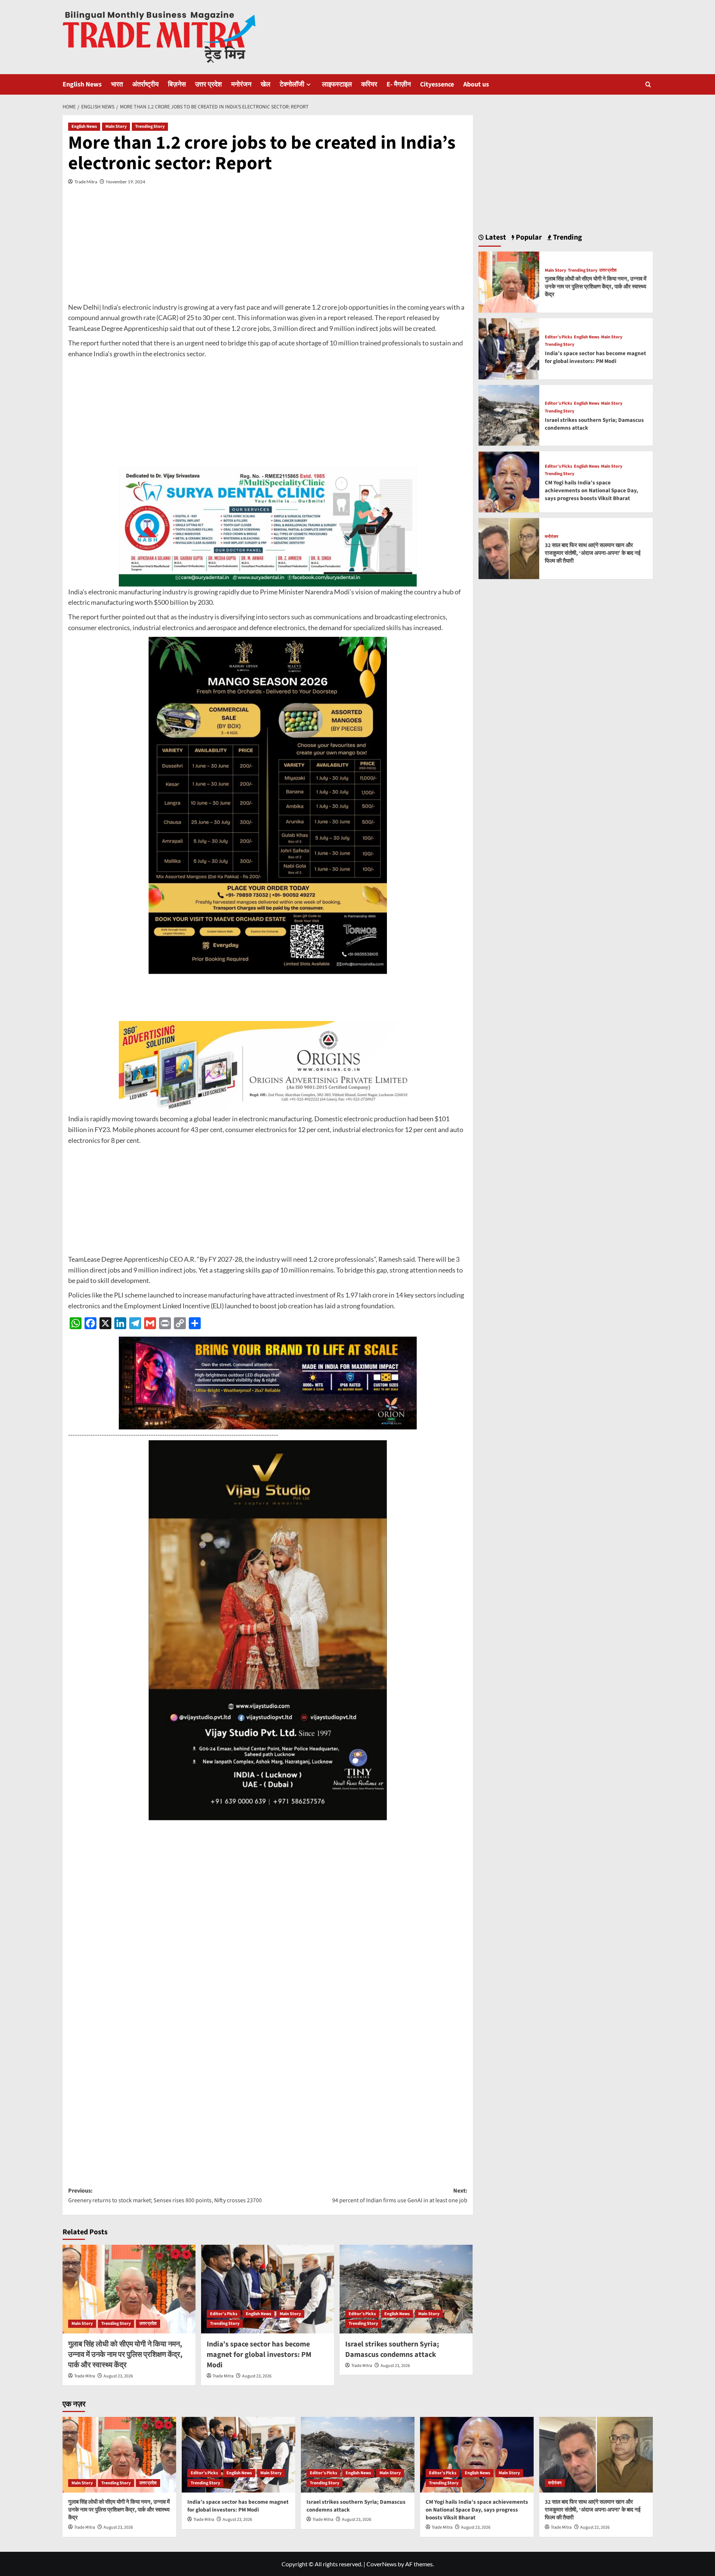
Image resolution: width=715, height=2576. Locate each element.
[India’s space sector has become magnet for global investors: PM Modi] (268, 2289)
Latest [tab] (495, 237)
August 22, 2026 (595, 2527)
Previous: (165, 2196)
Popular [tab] (528, 237)
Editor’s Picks (224, 2314)
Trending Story (150, 127)
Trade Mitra (86, 182)
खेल (266, 84)
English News (82, 84)
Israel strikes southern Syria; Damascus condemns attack (392, 2349)
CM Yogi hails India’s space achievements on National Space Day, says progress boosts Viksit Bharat (592, 491)
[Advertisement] (268, 250)
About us (476, 84)
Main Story (116, 127)
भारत (117, 84)
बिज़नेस (177, 84)
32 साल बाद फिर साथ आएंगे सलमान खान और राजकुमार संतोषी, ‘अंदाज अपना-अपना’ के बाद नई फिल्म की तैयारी (593, 554)
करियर (369, 84)
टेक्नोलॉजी (292, 84)
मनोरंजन (241, 84)
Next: (400, 2196)
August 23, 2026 (118, 2376)
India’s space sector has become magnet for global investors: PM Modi (259, 2355)
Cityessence (437, 84)
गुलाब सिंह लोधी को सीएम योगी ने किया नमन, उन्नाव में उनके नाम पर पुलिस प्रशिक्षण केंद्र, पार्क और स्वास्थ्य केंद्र (125, 2355)
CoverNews (382, 2564)
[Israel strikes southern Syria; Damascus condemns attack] (406, 2289)
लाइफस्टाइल (337, 84)
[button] (648, 84)
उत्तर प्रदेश (209, 84)
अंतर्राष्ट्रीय (145, 84)
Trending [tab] (567, 237)
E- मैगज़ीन (399, 84)
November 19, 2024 (126, 182)
